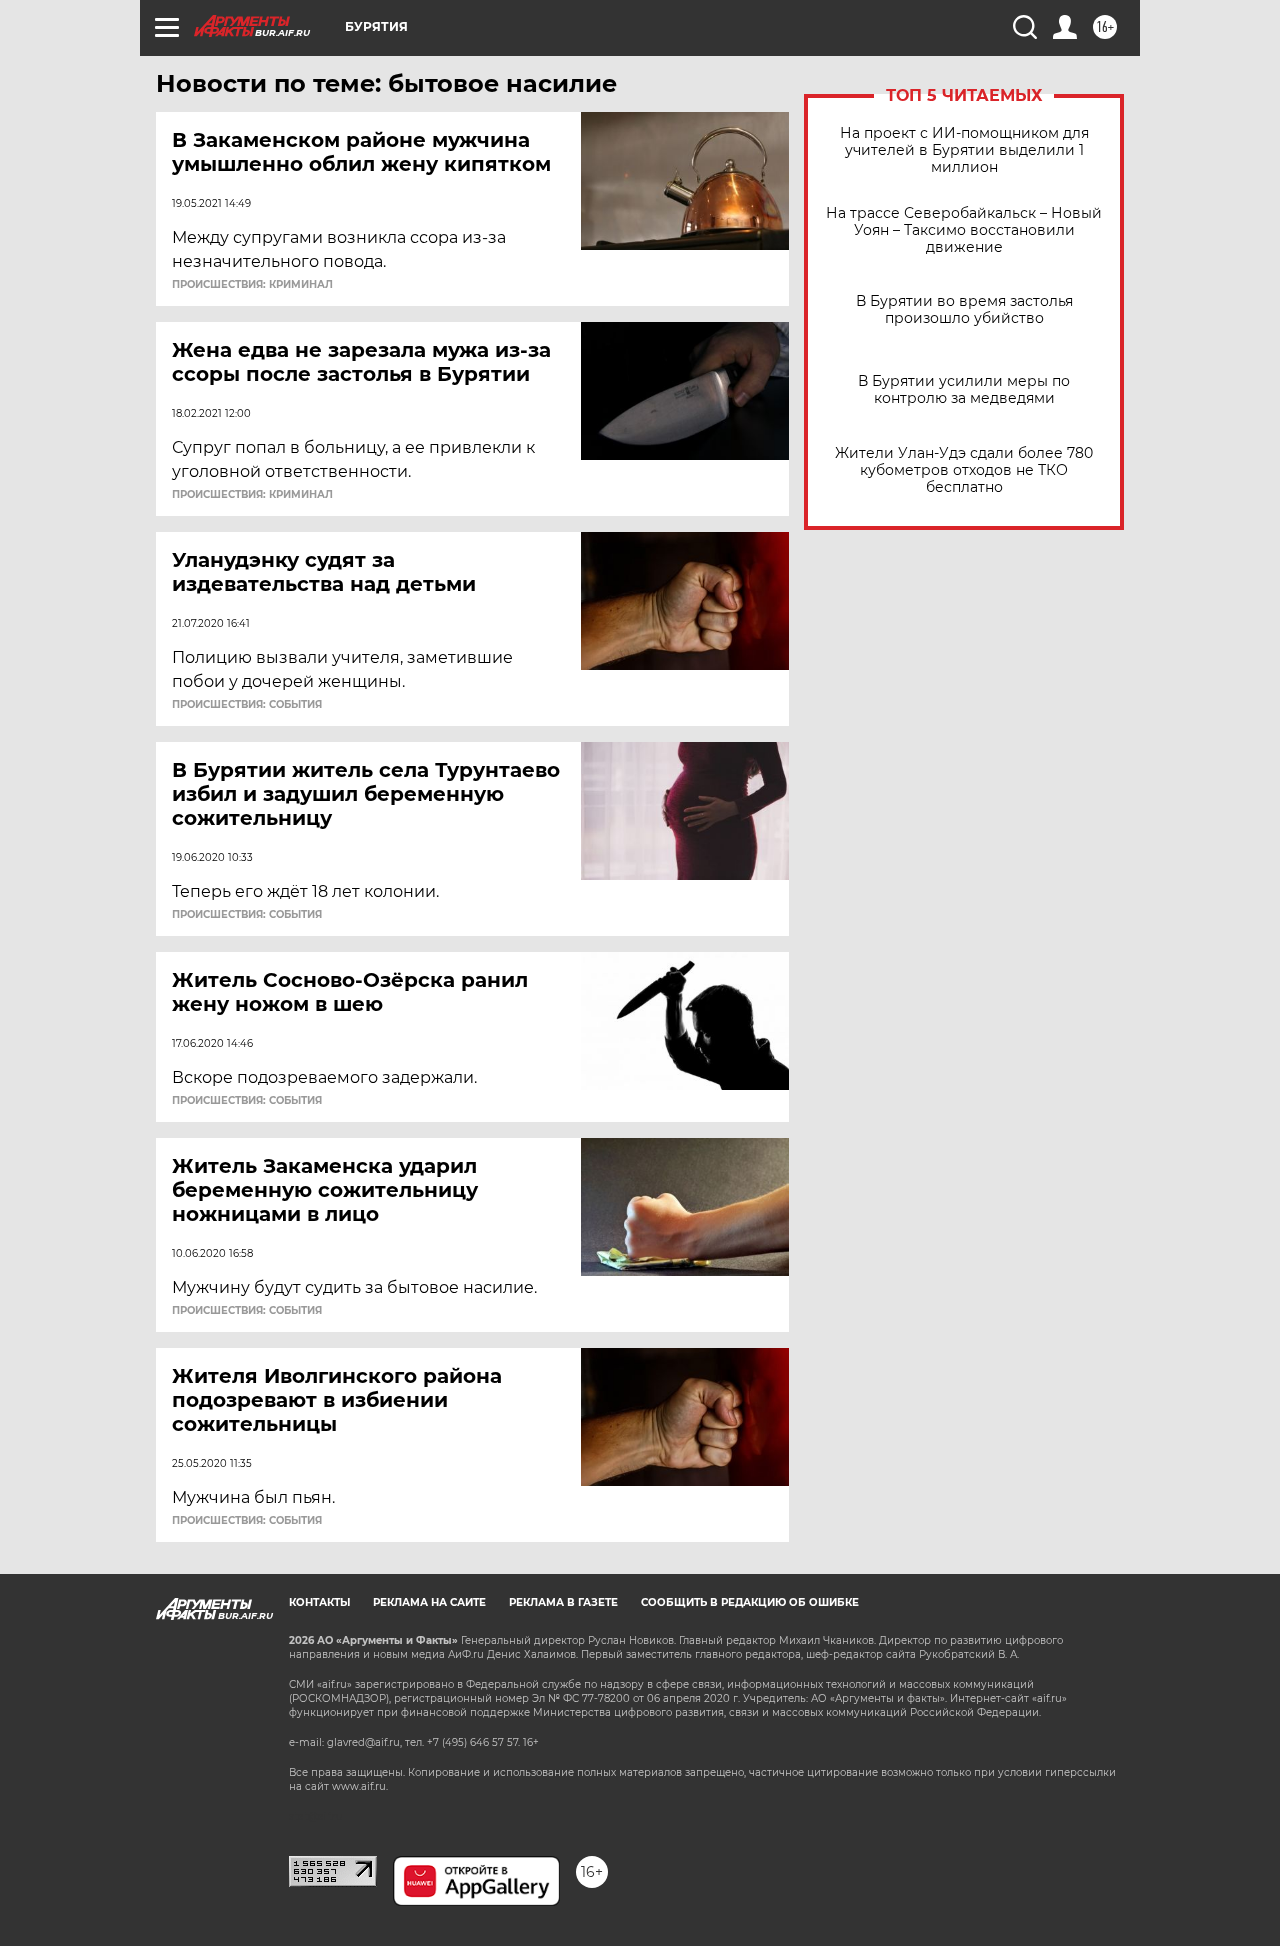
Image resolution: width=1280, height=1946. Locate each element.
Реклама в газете (563, 1602)
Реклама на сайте (429, 1602)
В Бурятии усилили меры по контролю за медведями (964, 390)
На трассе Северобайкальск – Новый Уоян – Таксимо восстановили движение (964, 230)
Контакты (319, 1602)
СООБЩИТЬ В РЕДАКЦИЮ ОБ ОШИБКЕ (750, 1602)
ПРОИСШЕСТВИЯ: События (247, 705)
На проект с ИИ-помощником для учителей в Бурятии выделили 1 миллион (964, 150)
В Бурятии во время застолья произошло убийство (964, 310)
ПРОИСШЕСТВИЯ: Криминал (252, 285)
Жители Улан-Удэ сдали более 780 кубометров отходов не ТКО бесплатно (964, 470)
